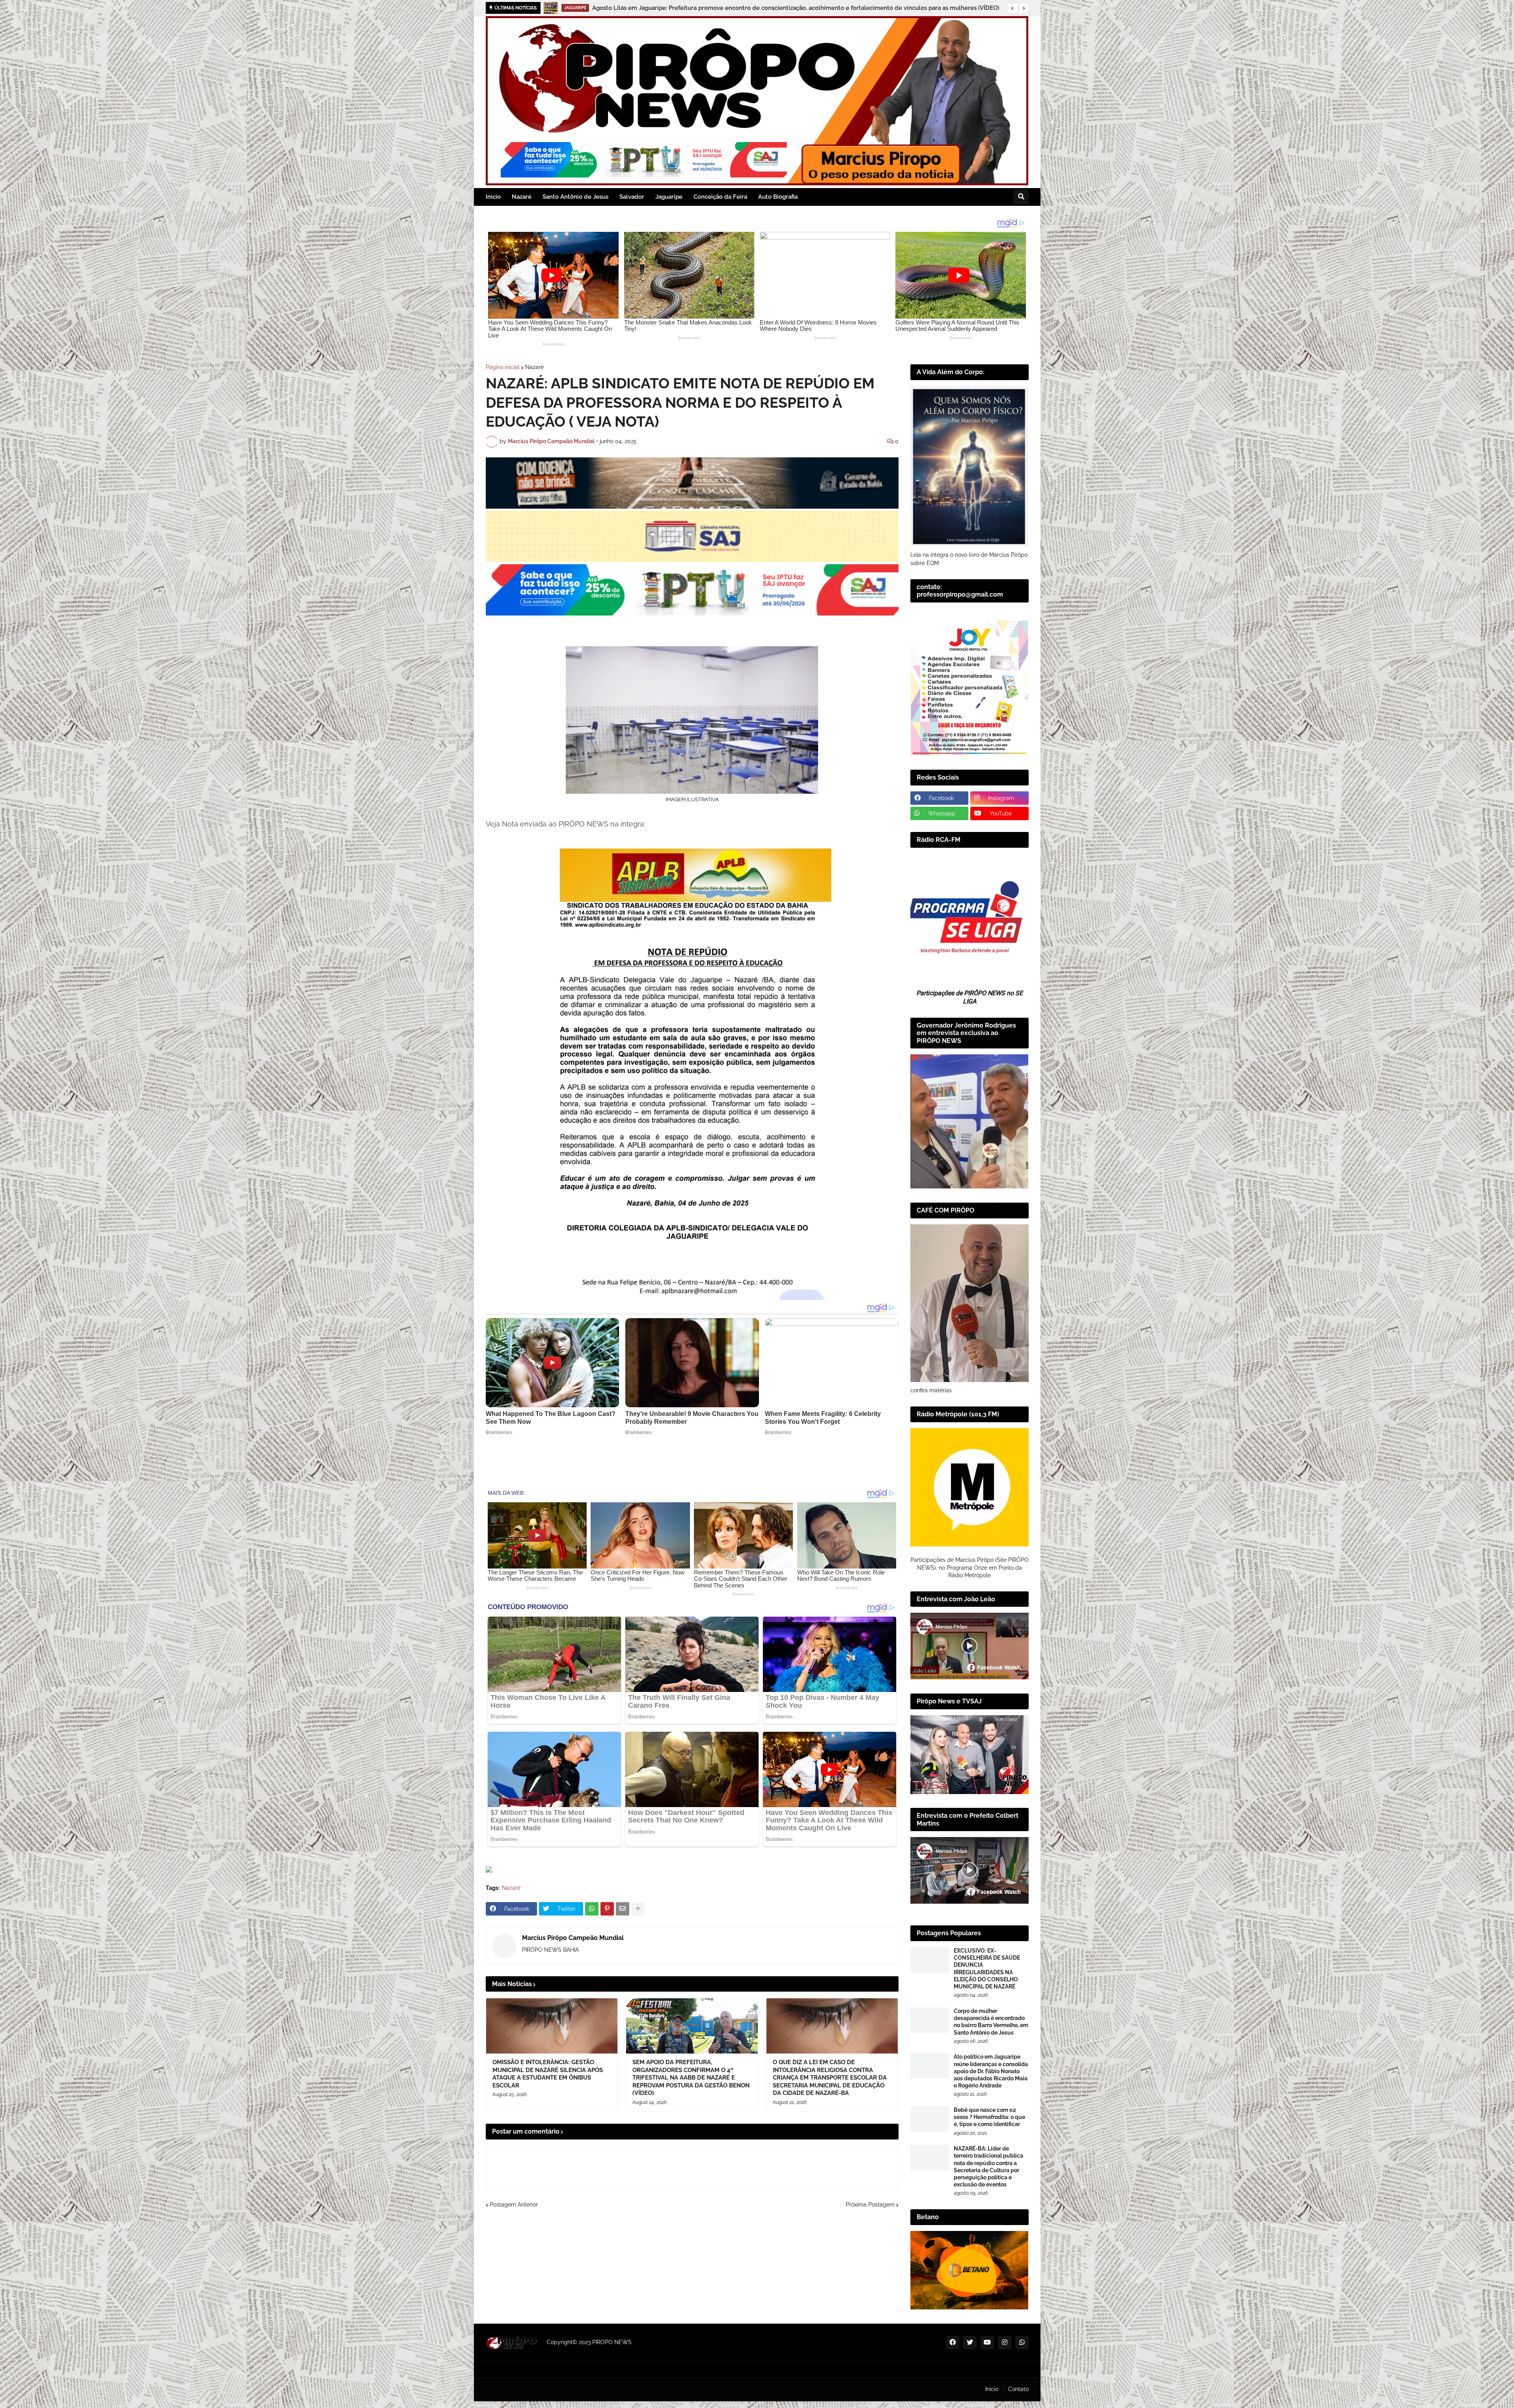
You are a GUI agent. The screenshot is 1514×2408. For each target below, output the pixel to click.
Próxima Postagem (870, 2205)
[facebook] (953, 2343)
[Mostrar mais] (638, 1909)
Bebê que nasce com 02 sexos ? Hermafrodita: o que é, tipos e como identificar (989, 2117)
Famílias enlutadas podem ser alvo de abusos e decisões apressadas (657, 8)
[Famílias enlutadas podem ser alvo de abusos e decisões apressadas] (551, 8)
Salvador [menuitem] (632, 197)
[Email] (623, 1909)
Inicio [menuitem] (493, 197)
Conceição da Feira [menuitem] (720, 197)
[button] (1012, 8)
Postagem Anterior (514, 2205)
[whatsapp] (1022, 2343)
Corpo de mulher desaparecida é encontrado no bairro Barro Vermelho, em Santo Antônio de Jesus (991, 2022)
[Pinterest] (607, 1909)
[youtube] (987, 2343)
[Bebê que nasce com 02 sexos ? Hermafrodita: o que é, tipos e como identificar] (930, 2119)
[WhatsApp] (592, 1909)
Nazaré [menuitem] (522, 197)
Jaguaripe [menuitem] (669, 197)
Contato (1018, 2389)
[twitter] (970, 2343)
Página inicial (503, 367)
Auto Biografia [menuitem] (778, 197)
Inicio (992, 2389)
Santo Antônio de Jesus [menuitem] (575, 197)
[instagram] (1005, 2343)
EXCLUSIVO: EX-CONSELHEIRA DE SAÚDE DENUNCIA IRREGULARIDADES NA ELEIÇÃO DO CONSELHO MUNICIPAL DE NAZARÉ (987, 1969)
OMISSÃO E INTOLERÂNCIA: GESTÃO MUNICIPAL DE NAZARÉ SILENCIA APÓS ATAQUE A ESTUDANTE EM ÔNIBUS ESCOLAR (548, 2074)
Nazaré (534, 367)
